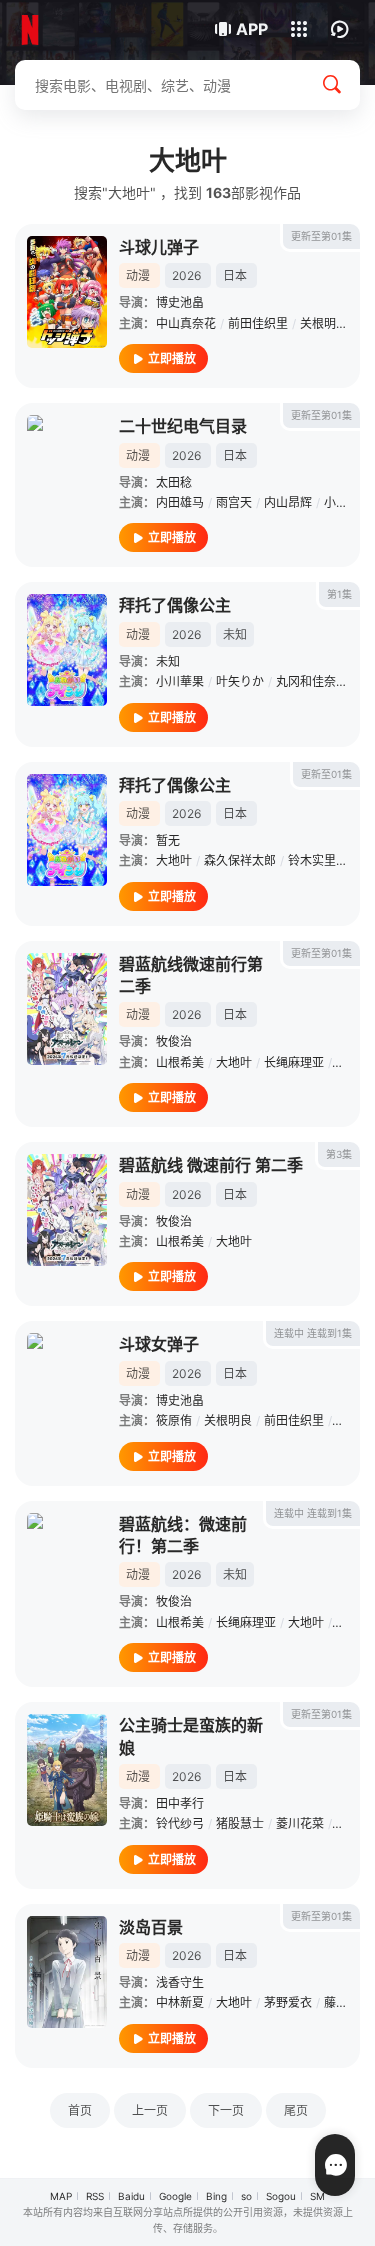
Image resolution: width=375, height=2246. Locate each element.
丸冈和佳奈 (306, 681)
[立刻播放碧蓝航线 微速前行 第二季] (67, 1210)
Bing (216, 2196)
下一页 (226, 2110)
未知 (168, 661)
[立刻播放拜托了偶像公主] (67, 650)
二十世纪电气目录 (183, 426)
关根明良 (324, 323)
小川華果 (180, 681)
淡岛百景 (151, 1927)
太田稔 (174, 482)
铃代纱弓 (180, 1823)
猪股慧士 (240, 1823)
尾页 (296, 2110)
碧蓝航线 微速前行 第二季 (211, 1165)
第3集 (339, 1154)
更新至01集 (326, 774)
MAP (61, 2196)
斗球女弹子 (159, 1344)
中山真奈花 (186, 323)
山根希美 (180, 1062)
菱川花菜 (300, 1823)
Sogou (281, 2196)
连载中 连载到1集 (313, 1333)
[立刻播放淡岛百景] (67, 1972)
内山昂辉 (288, 502)
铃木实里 (312, 860)
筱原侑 (174, 1420)
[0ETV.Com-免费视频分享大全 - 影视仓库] (82, 30)
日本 (235, 275)
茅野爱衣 (288, 2002)
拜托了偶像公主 (175, 605)
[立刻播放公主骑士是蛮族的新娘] (67, 1770)
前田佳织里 (258, 323)
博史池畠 (180, 302)
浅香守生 (180, 1982)
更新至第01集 (321, 236)
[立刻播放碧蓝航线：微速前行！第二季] (67, 1569)
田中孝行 (180, 1803)
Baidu (131, 2196)
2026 (186, 275)
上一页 (150, 2110)
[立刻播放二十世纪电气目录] (67, 471)
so (246, 2196)
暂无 (168, 840)
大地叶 (174, 860)
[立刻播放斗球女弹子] (67, 1389)
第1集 (339, 594)
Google (175, 2196)
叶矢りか (240, 681)
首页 (80, 2110)
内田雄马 (180, 502)
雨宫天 (234, 502)
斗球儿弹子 (159, 247)
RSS (95, 2196)
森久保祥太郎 (240, 860)
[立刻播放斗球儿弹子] (67, 292)
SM (317, 2196)
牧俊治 (174, 1041)
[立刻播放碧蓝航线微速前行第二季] (67, 1009)
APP (252, 29)
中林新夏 (180, 2002)
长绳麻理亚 (294, 1062)
